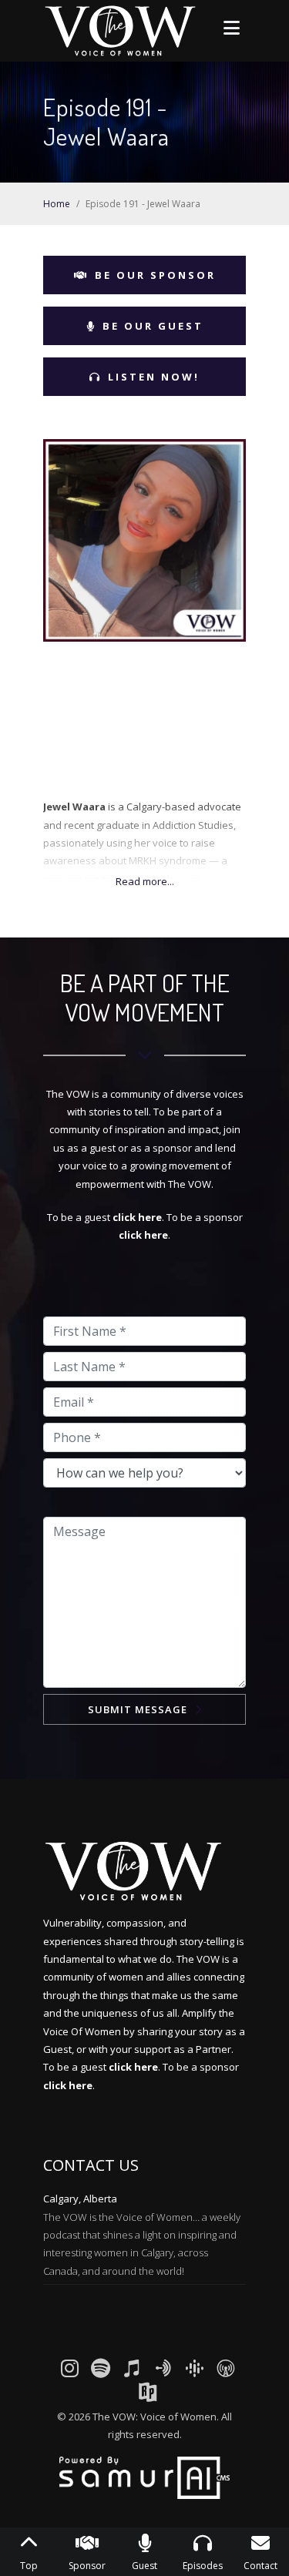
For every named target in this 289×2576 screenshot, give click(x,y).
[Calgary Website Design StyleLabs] (144, 2477)
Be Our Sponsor (155, 275)
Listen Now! (154, 377)
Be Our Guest (153, 326)
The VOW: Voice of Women (155, 2417)
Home (57, 204)
